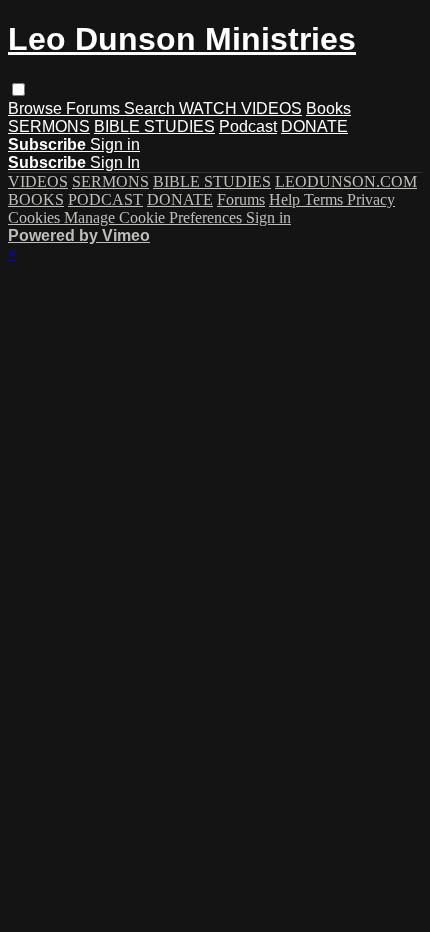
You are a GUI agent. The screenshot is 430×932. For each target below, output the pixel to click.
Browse (37, 108)
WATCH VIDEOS (240, 108)
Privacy (371, 199)
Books (328, 108)
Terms (325, 199)
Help (286, 199)
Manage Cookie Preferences (155, 217)
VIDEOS (38, 181)
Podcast (248, 126)
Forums (95, 108)
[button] (18, 89)
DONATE (314, 126)
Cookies (36, 217)
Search (151, 108)
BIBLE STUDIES (154, 126)
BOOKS (36, 199)
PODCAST (105, 199)
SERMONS (49, 126)
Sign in (115, 144)
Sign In (115, 162)
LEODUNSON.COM (346, 181)
